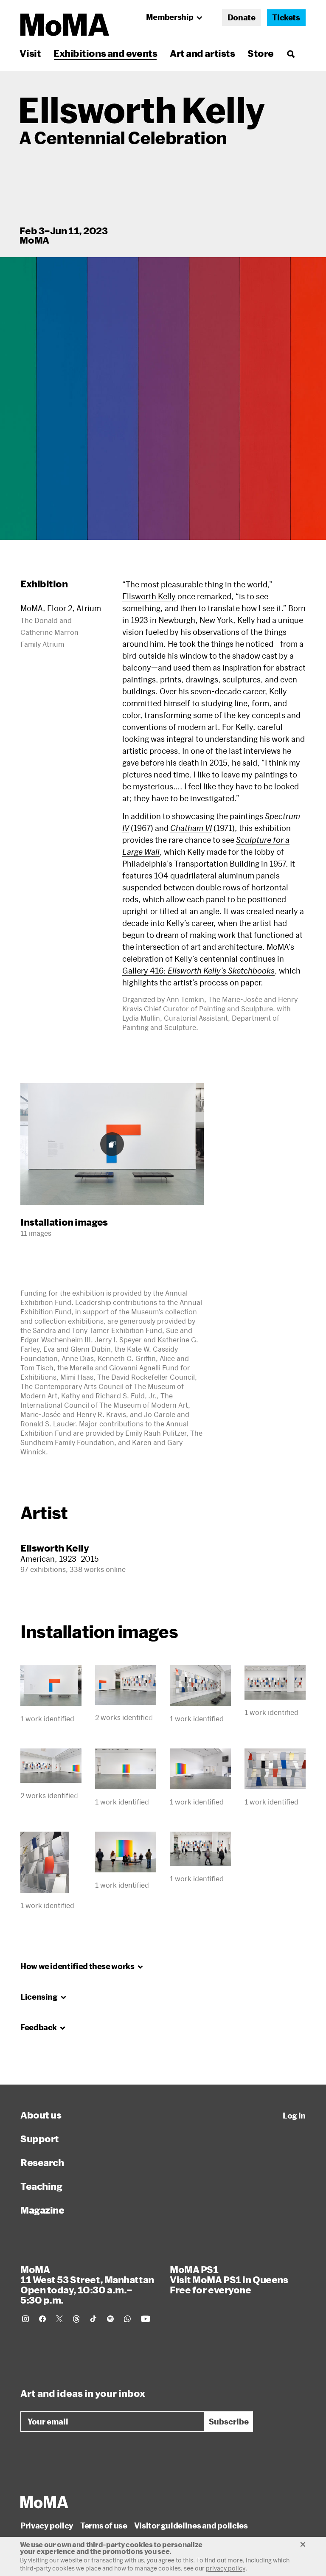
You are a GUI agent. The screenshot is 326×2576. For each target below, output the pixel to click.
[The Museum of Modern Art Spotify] (110, 2319)
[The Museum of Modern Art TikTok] (93, 2319)
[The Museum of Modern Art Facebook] (42, 2319)
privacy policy (226, 2568)
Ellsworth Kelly (149, 596)
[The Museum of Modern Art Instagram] (25, 2319)
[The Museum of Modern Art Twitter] (59, 2319)
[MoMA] (44, 2502)
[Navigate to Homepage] (65, 25)
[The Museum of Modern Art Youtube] (146, 2319)
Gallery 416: (198, 971)
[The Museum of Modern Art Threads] (76, 2319)
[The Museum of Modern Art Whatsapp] (127, 2319)
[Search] (291, 53)
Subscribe (229, 2422)
